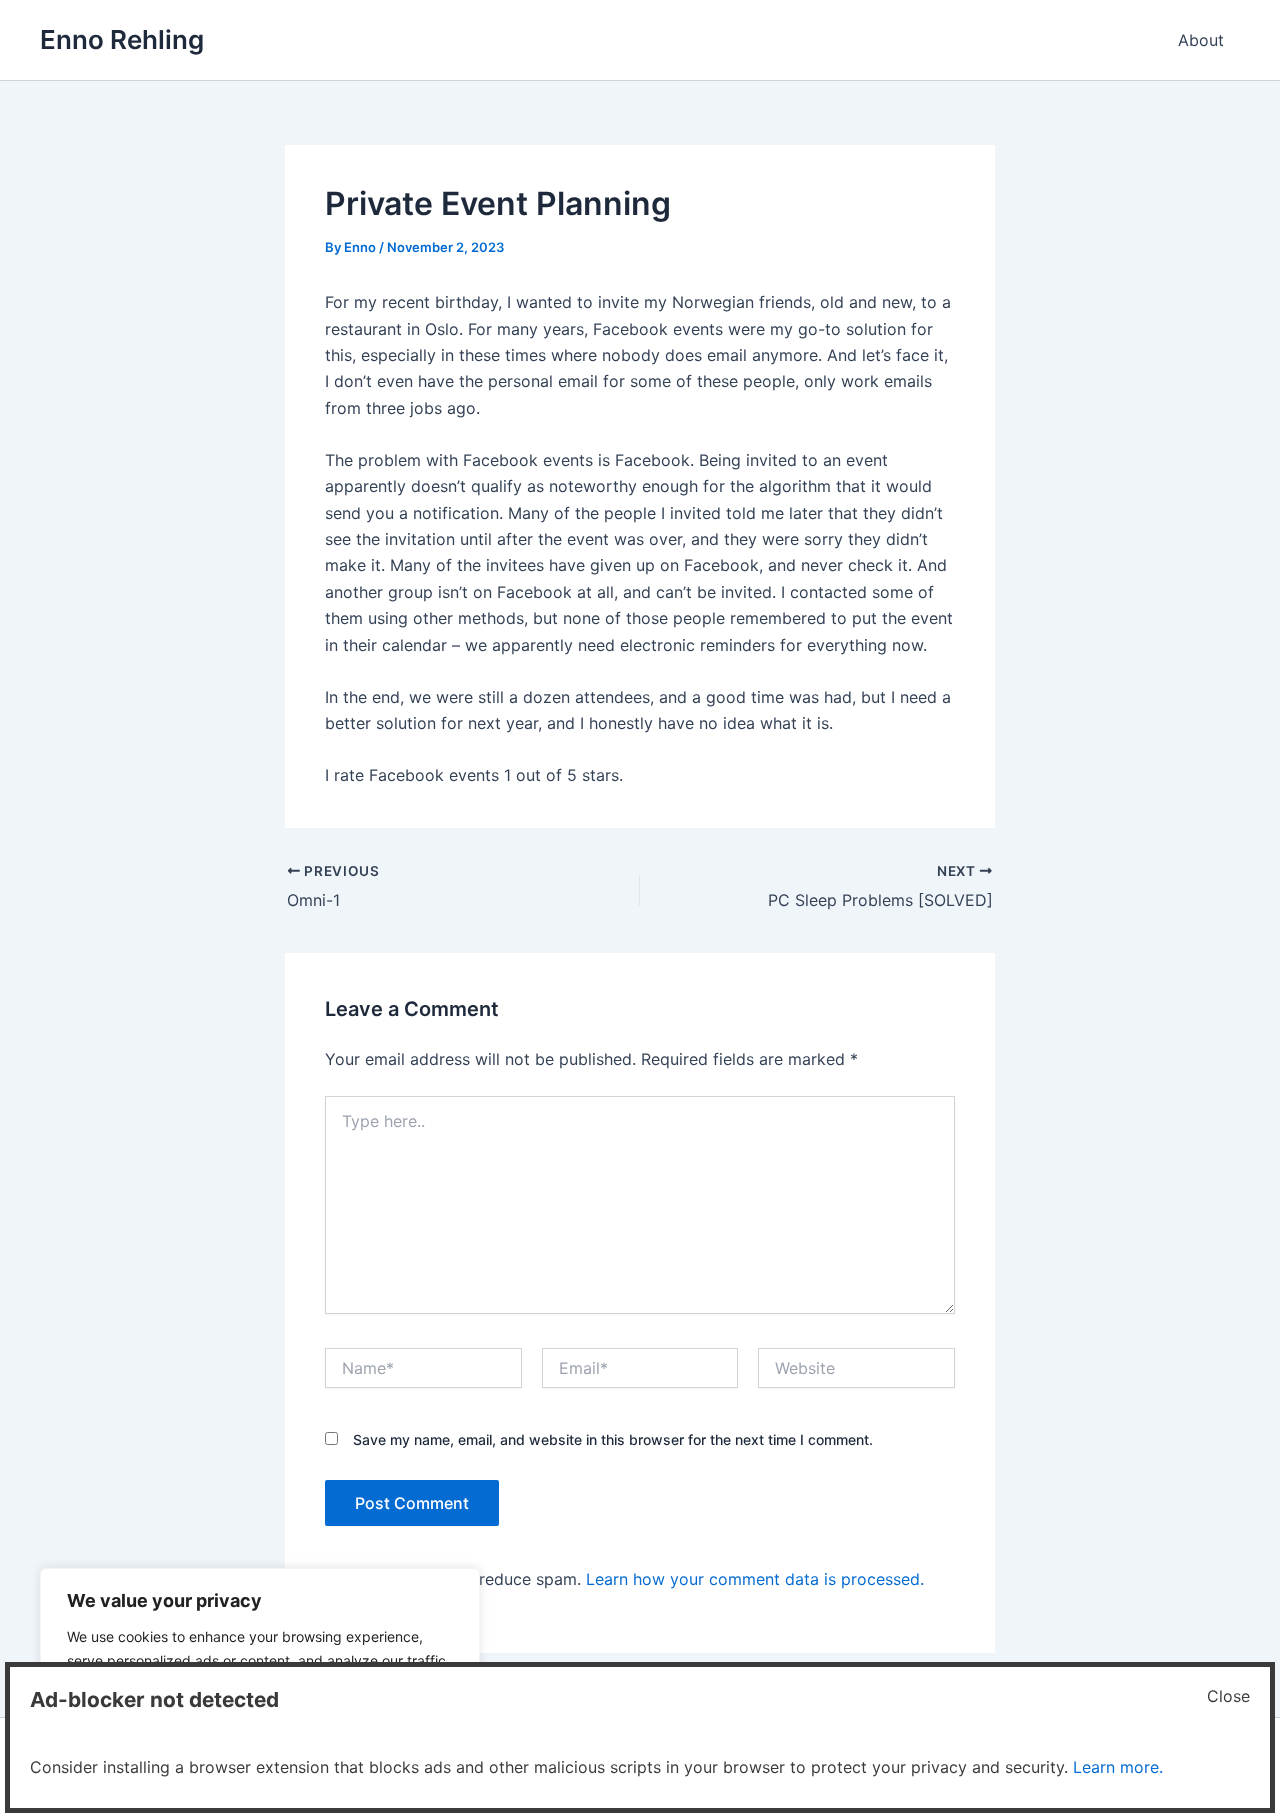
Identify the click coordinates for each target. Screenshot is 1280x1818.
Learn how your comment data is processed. (755, 1579)
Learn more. (1118, 1767)
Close (1228, 1696)
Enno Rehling (122, 39)
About (1201, 40)
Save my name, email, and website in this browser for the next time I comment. (613, 1439)
